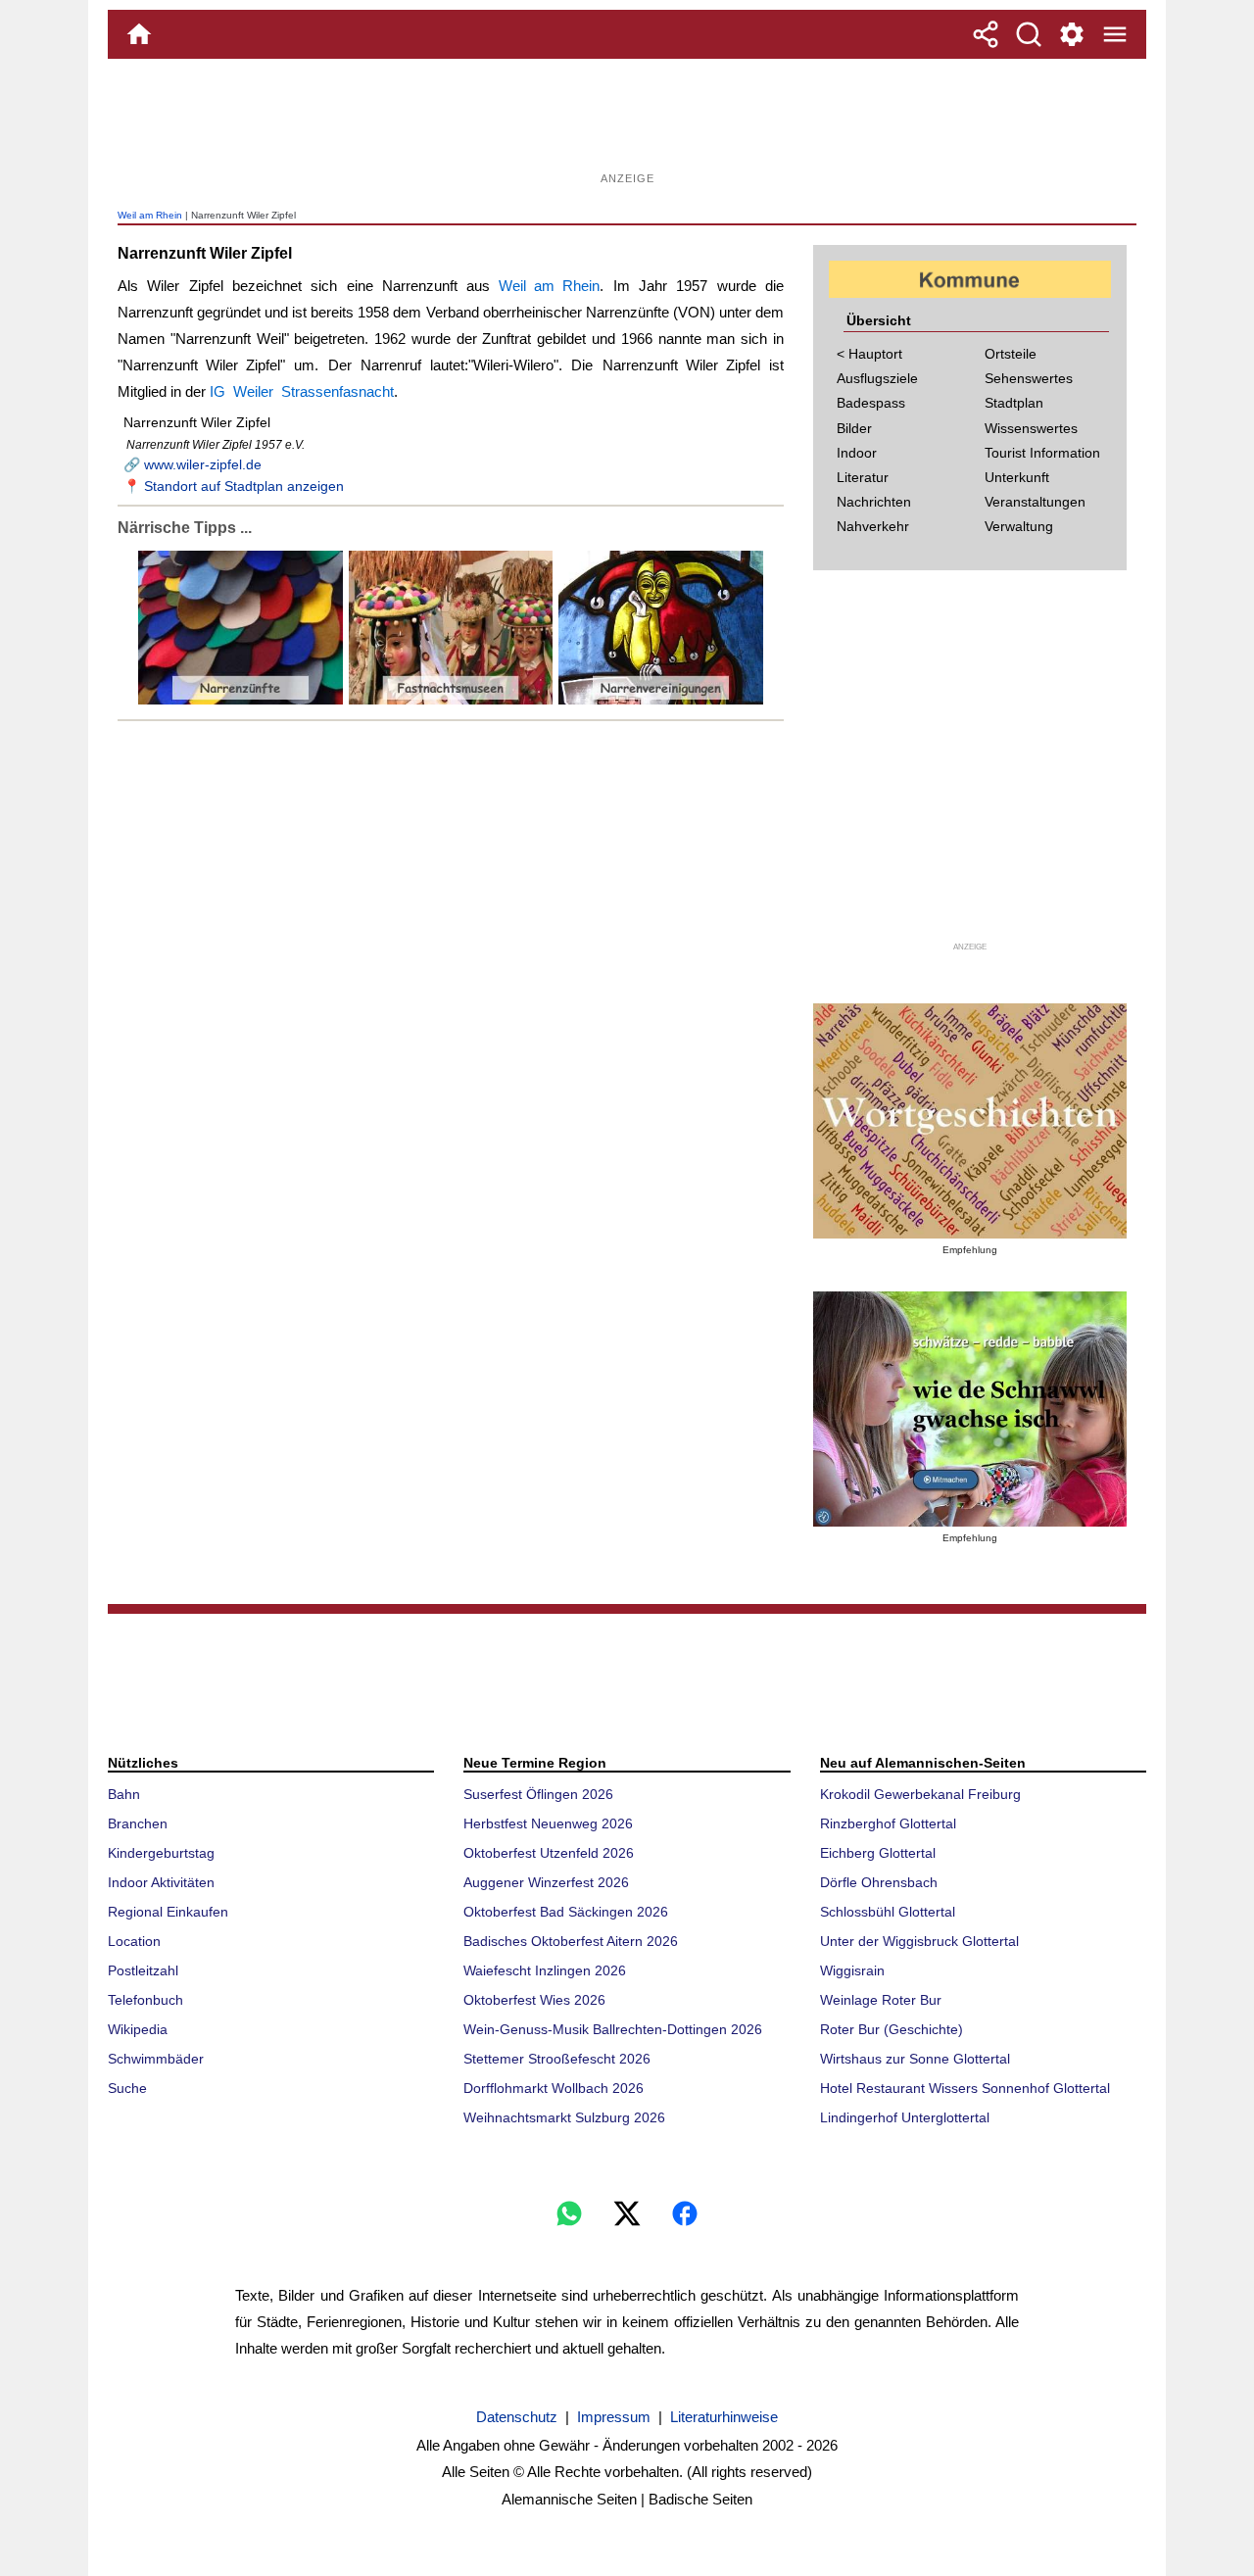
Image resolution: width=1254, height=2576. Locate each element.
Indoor (857, 453)
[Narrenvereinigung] (659, 700)
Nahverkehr (873, 526)
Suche (127, 2088)
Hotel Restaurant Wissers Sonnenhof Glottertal (965, 2088)
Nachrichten (874, 502)
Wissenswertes (1031, 428)
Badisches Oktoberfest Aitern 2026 (571, 1941)
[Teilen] (986, 34)
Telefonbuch (145, 2000)
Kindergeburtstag (161, 1853)
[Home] (139, 34)
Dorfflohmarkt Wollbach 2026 (554, 2088)
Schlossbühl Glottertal (888, 1912)
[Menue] (1115, 34)
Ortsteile (1011, 354)
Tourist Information (1042, 453)
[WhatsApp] (569, 2213)
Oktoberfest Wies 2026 (534, 2000)
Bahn (124, 1794)
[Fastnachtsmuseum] (449, 700)
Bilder (854, 428)
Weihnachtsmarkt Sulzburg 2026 (564, 2117)
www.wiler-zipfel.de (203, 464)
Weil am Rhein (150, 215)
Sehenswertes (1029, 378)
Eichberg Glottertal (878, 1853)
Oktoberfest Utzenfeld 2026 (549, 1853)
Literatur (863, 477)
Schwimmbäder (156, 2059)
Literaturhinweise (724, 2417)
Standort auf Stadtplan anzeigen (244, 486)
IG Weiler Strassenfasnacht (302, 391)
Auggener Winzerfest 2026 (546, 1882)
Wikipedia (138, 2029)
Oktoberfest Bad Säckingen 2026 (566, 1912)
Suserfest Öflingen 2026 (538, 1794)
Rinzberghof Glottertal (888, 1823)
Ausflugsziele (877, 378)
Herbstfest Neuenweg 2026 (548, 1823)
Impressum (614, 2417)
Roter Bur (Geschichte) (892, 2029)
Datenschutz (517, 2417)
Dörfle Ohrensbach (879, 1882)
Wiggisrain (852, 1970)
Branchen (138, 1823)
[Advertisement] (627, 122)
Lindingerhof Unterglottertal (905, 2117)
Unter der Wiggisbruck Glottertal (919, 1941)
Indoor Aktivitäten (161, 1882)
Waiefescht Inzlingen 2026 (545, 1970)
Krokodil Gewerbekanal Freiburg (920, 1794)
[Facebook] (685, 2213)
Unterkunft (1017, 477)
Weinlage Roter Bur (881, 2000)
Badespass (871, 403)
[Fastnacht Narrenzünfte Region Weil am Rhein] (241, 700)
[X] (627, 2213)
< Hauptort (869, 354)
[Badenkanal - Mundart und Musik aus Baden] (970, 1409)
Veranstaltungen (1035, 502)
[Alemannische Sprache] (970, 1121)
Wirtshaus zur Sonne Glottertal (915, 2059)
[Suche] (1029, 34)
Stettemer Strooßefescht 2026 (557, 2059)
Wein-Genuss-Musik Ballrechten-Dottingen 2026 (613, 2029)
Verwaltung (1019, 526)
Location (134, 1941)
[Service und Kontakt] (1072, 34)
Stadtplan (1014, 403)
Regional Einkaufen (168, 1912)
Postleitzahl (143, 1970)
